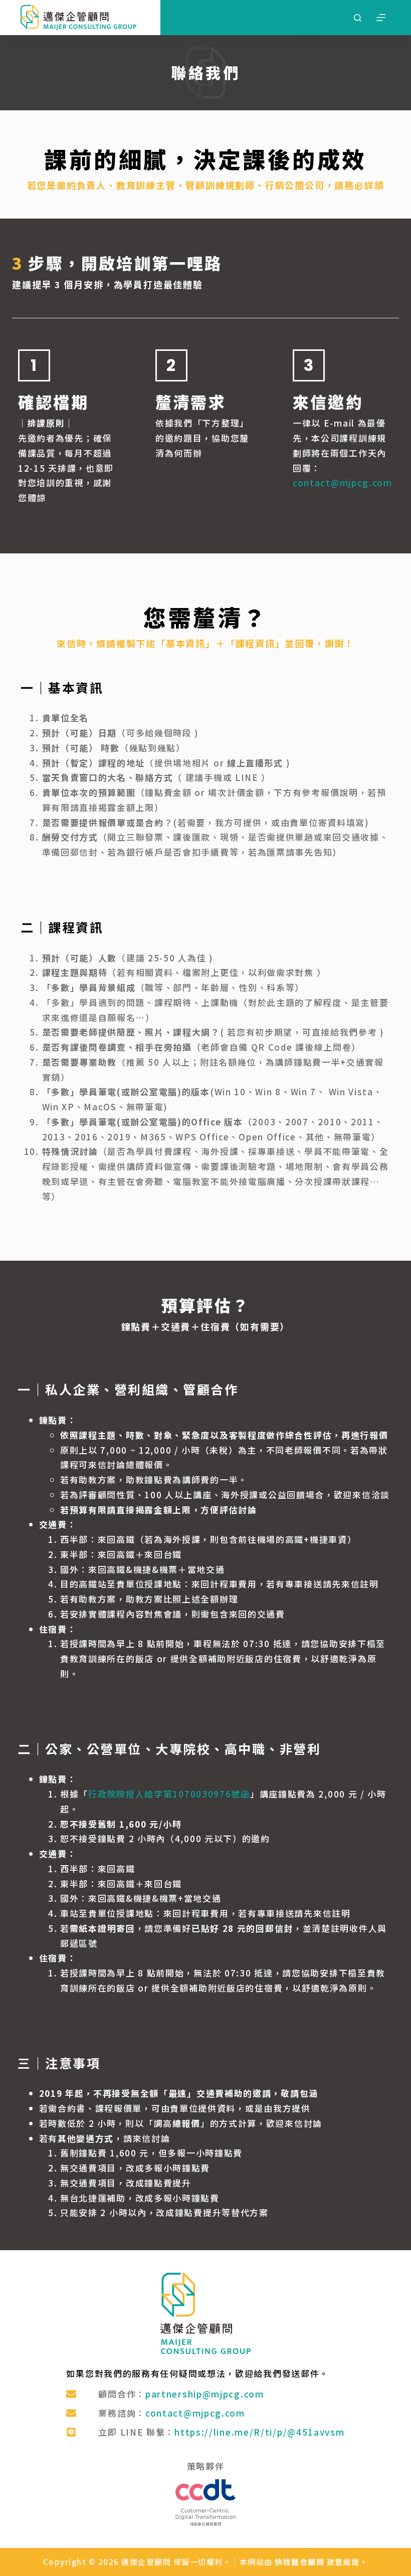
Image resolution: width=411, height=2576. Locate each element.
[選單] (381, 18)
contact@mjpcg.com (343, 482)
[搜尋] (358, 18)
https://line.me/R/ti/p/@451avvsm (259, 2432)
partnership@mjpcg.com (205, 2394)
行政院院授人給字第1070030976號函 (169, 1794)
